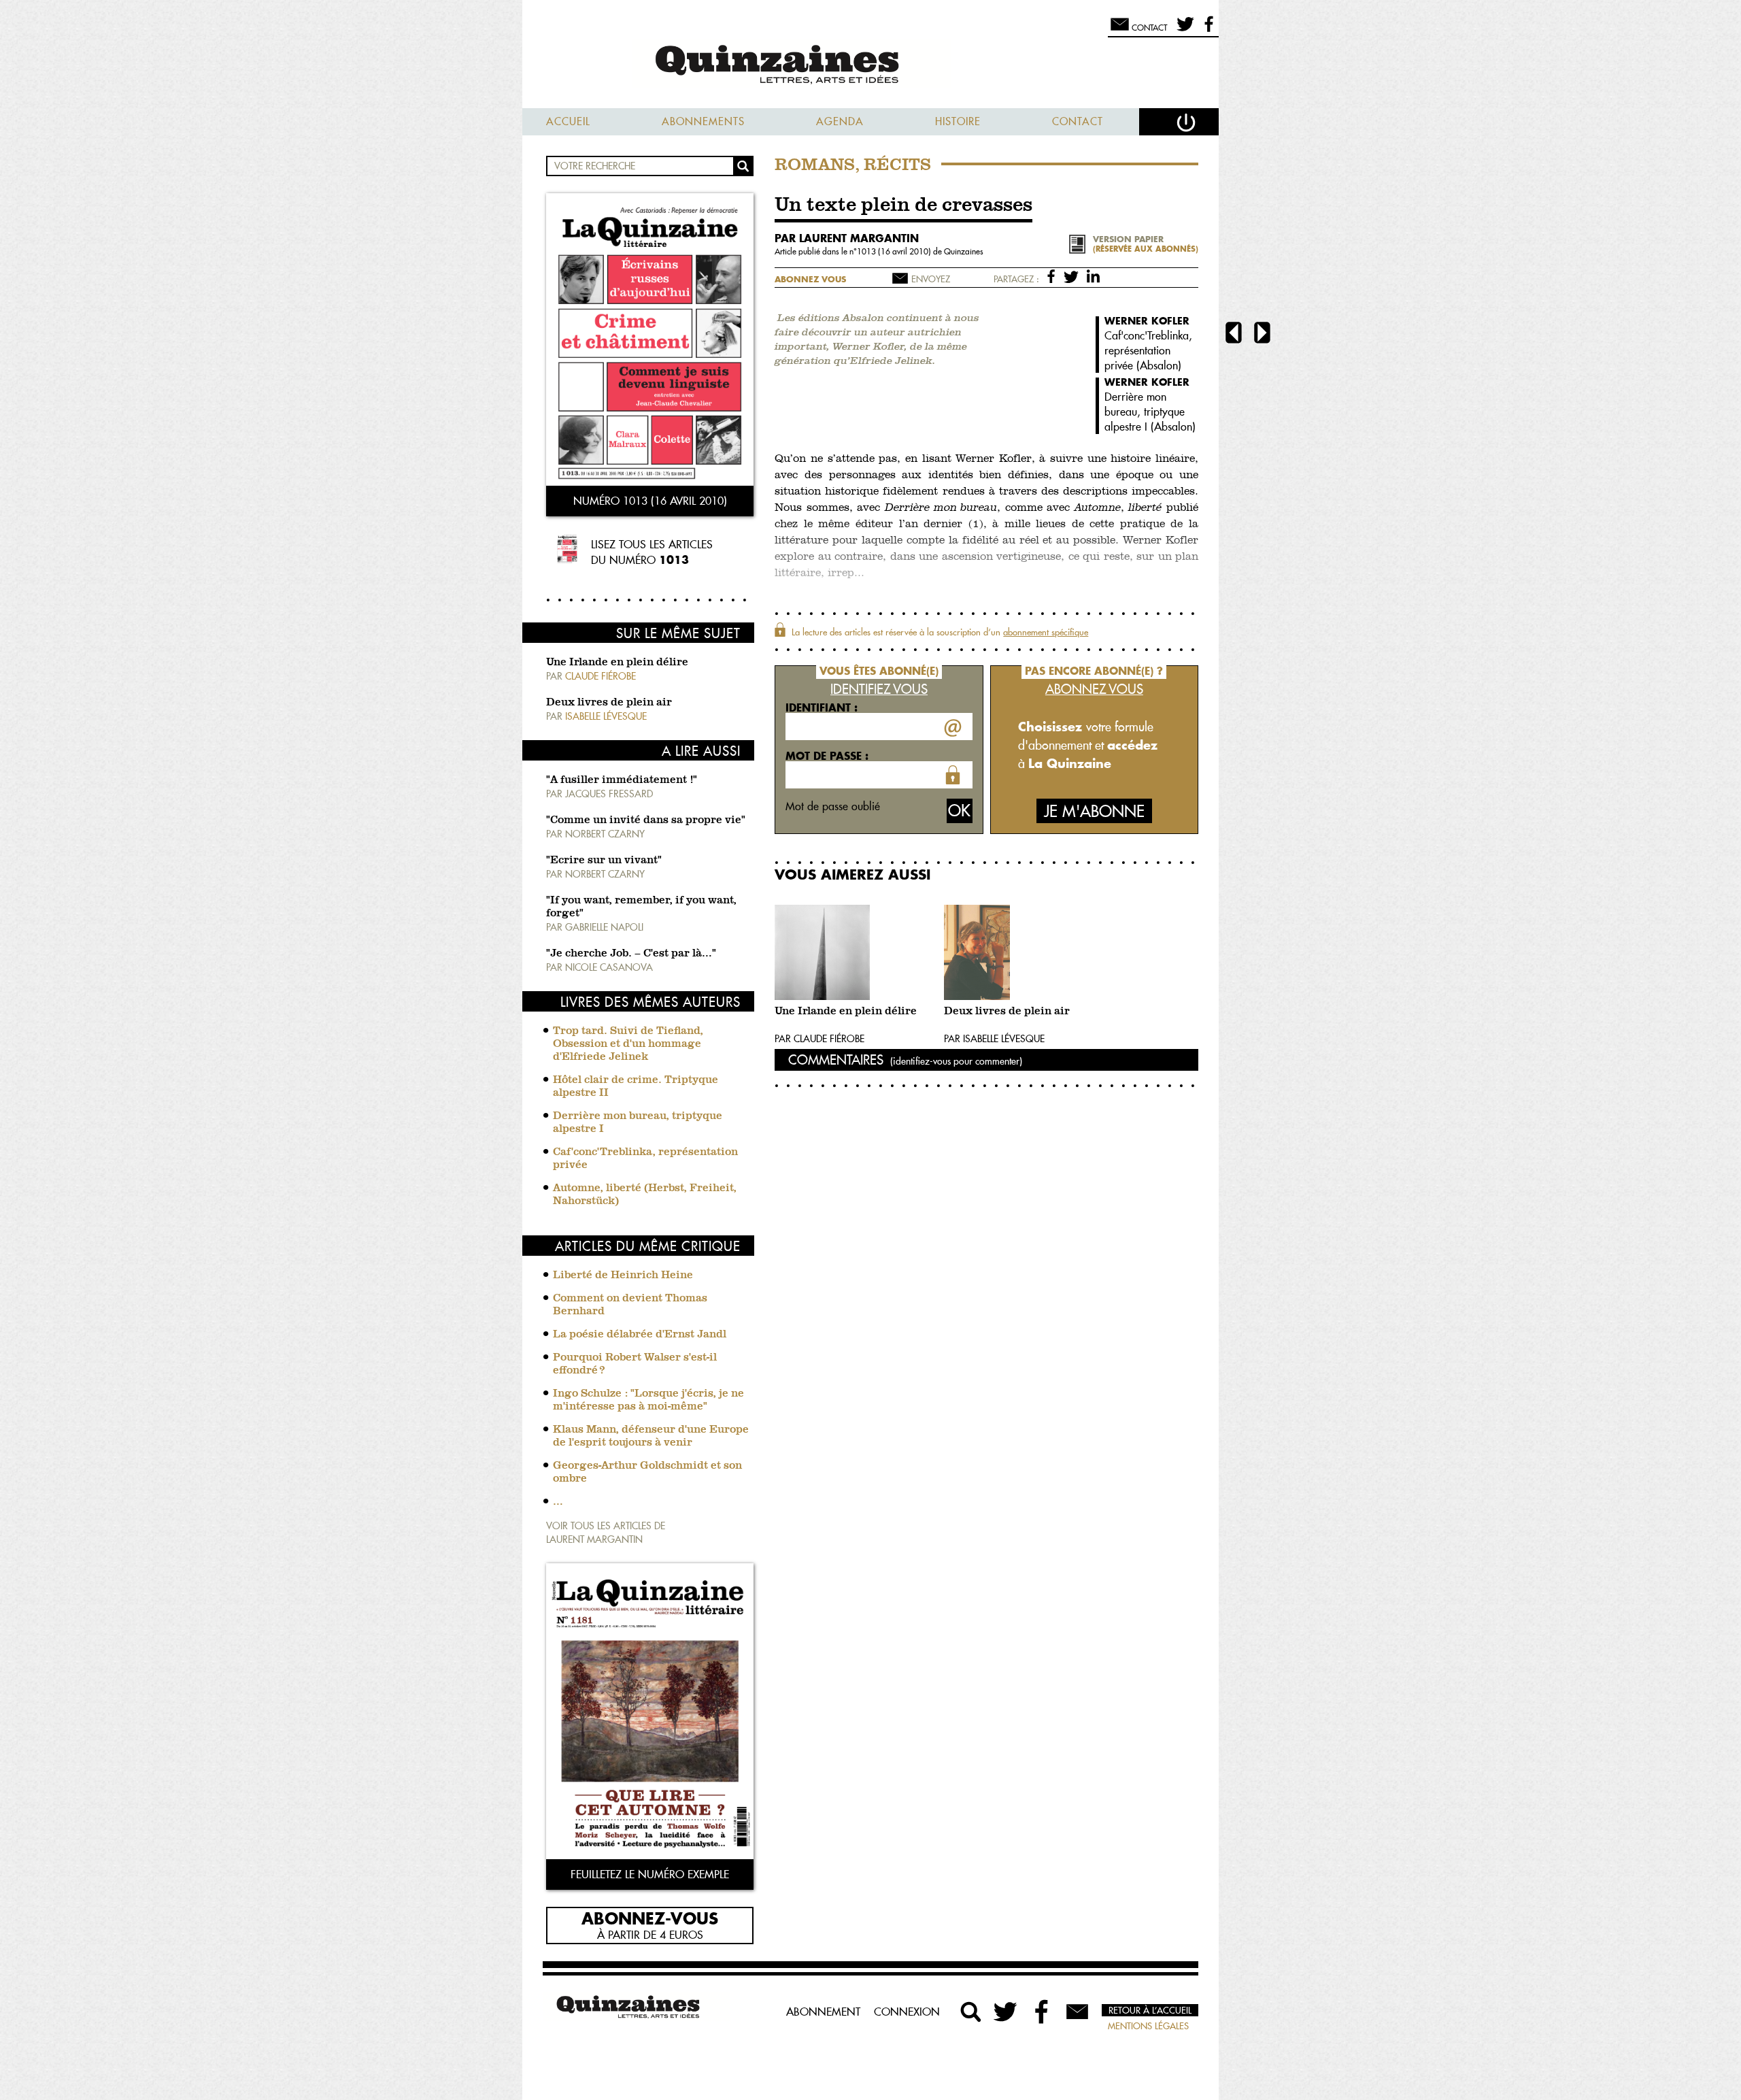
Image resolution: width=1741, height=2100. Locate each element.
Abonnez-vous (650, 1918)
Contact (1078, 121)
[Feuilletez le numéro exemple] (650, 1713)
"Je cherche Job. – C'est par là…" (631, 954)
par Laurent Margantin (847, 238)
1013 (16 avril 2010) (895, 251)
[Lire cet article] (856, 952)
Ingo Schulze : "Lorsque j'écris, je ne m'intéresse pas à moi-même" (648, 1400)
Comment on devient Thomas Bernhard (630, 1305)
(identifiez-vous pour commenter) (956, 1061)
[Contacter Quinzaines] (1077, 2012)
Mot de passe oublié (833, 806)
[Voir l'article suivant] (1262, 334)
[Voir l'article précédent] (1234, 334)
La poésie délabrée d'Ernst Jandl (640, 1335)
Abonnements (703, 121)
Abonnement (823, 2012)
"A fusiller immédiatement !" (622, 780)
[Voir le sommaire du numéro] (650, 341)
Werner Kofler (1147, 321)
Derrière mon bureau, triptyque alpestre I (638, 1123)
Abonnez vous (810, 279)
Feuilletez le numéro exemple (650, 1874)
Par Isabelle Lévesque (994, 1039)
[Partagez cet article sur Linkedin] (1093, 276)
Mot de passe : (827, 756)
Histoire (958, 121)
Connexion (907, 2012)
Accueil (568, 121)
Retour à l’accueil (1150, 2010)
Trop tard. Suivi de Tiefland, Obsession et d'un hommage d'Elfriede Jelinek (628, 1044)
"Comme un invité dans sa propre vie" (646, 820)
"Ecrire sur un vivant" (604, 861)
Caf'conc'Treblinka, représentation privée (645, 1159)
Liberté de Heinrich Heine (623, 1276)
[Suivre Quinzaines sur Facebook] (1042, 2012)
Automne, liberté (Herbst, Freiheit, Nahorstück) (645, 1195)
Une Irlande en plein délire (617, 663)
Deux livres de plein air (609, 703)
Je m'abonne (1094, 811)
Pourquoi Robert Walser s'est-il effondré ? (635, 1364)
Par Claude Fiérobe (819, 1039)
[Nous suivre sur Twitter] (1183, 30)
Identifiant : (822, 707)
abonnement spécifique (1046, 632)
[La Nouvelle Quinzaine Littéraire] (870, 66)
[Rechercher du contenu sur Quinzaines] (971, 2012)
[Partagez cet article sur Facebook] (1054, 276)
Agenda (840, 121)
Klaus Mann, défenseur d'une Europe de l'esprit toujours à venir (651, 1436)
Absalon (1159, 365)
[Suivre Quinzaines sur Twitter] (1007, 2012)
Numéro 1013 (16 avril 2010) (650, 501)
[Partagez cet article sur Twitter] (1074, 276)
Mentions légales (1148, 2026)
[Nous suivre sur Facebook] (1207, 30)
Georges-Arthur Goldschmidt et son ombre (647, 1472)
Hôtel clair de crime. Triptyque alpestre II (636, 1087)
